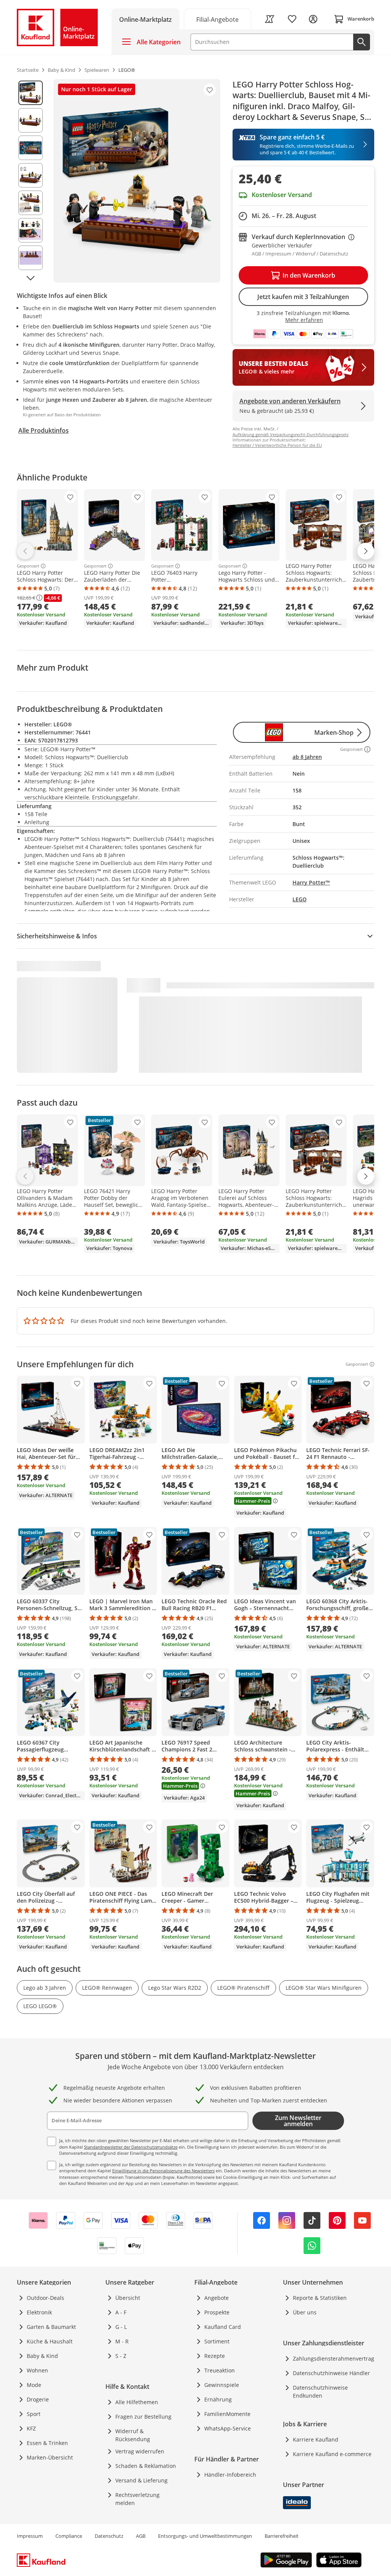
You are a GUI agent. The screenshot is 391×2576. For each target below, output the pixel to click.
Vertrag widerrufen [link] (140, 2451)
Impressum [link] (30, 2536)
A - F (121, 2312)
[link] (218, 19)
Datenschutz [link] (109, 2536)
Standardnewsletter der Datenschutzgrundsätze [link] (131, 2147)
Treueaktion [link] (220, 2370)
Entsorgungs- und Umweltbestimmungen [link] (205, 2536)
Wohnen (37, 2370)
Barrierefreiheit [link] (282, 2536)
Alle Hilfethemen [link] (137, 2402)
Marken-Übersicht (50, 2457)
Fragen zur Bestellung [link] (143, 2417)
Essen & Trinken (47, 2443)
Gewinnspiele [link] (222, 2385)
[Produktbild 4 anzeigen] (31, 175)
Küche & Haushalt (50, 2341)
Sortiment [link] (217, 2341)
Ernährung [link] (218, 2399)
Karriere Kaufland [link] (316, 2439)
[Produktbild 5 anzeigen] (31, 203)
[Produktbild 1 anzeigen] (31, 93)
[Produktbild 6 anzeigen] (31, 230)
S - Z (121, 2356)
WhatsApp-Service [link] (228, 2428)
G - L (121, 2327)
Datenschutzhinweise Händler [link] (331, 2373)
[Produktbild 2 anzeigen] (31, 120)
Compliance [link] (69, 2536)
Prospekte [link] (217, 2312)
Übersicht (128, 2298)
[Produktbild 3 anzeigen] (31, 148)
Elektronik (39, 2312)
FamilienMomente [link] (227, 2414)
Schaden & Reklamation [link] (146, 2466)
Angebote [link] (217, 2298)
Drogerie (38, 2399)
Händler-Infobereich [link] (230, 2475)
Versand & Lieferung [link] (141, 2480)
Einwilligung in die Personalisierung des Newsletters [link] (163, 2171)
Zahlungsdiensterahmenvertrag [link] (334, 2359)
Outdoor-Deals (45, 2298)
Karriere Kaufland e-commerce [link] (332, 2454)
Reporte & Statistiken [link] (320, 2298)
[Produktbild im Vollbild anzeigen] (137, 181)
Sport (34, 2414)
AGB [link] (141, 2536)
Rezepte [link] (215, 2356)
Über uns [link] (305, 2312)
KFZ (31, 2428)
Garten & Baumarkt (51, 2327)
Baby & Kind (42, 2356)
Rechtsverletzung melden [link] (137, 2499)
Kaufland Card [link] (223, 2327)
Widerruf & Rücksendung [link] (133, 2435)
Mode (34, 2385)
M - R (122, 2341)
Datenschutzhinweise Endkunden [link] (320, 2392)
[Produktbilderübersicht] (31, 181)
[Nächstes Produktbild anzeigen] (31, 278)
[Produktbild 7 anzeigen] (31, 258)
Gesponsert (28, 566)
